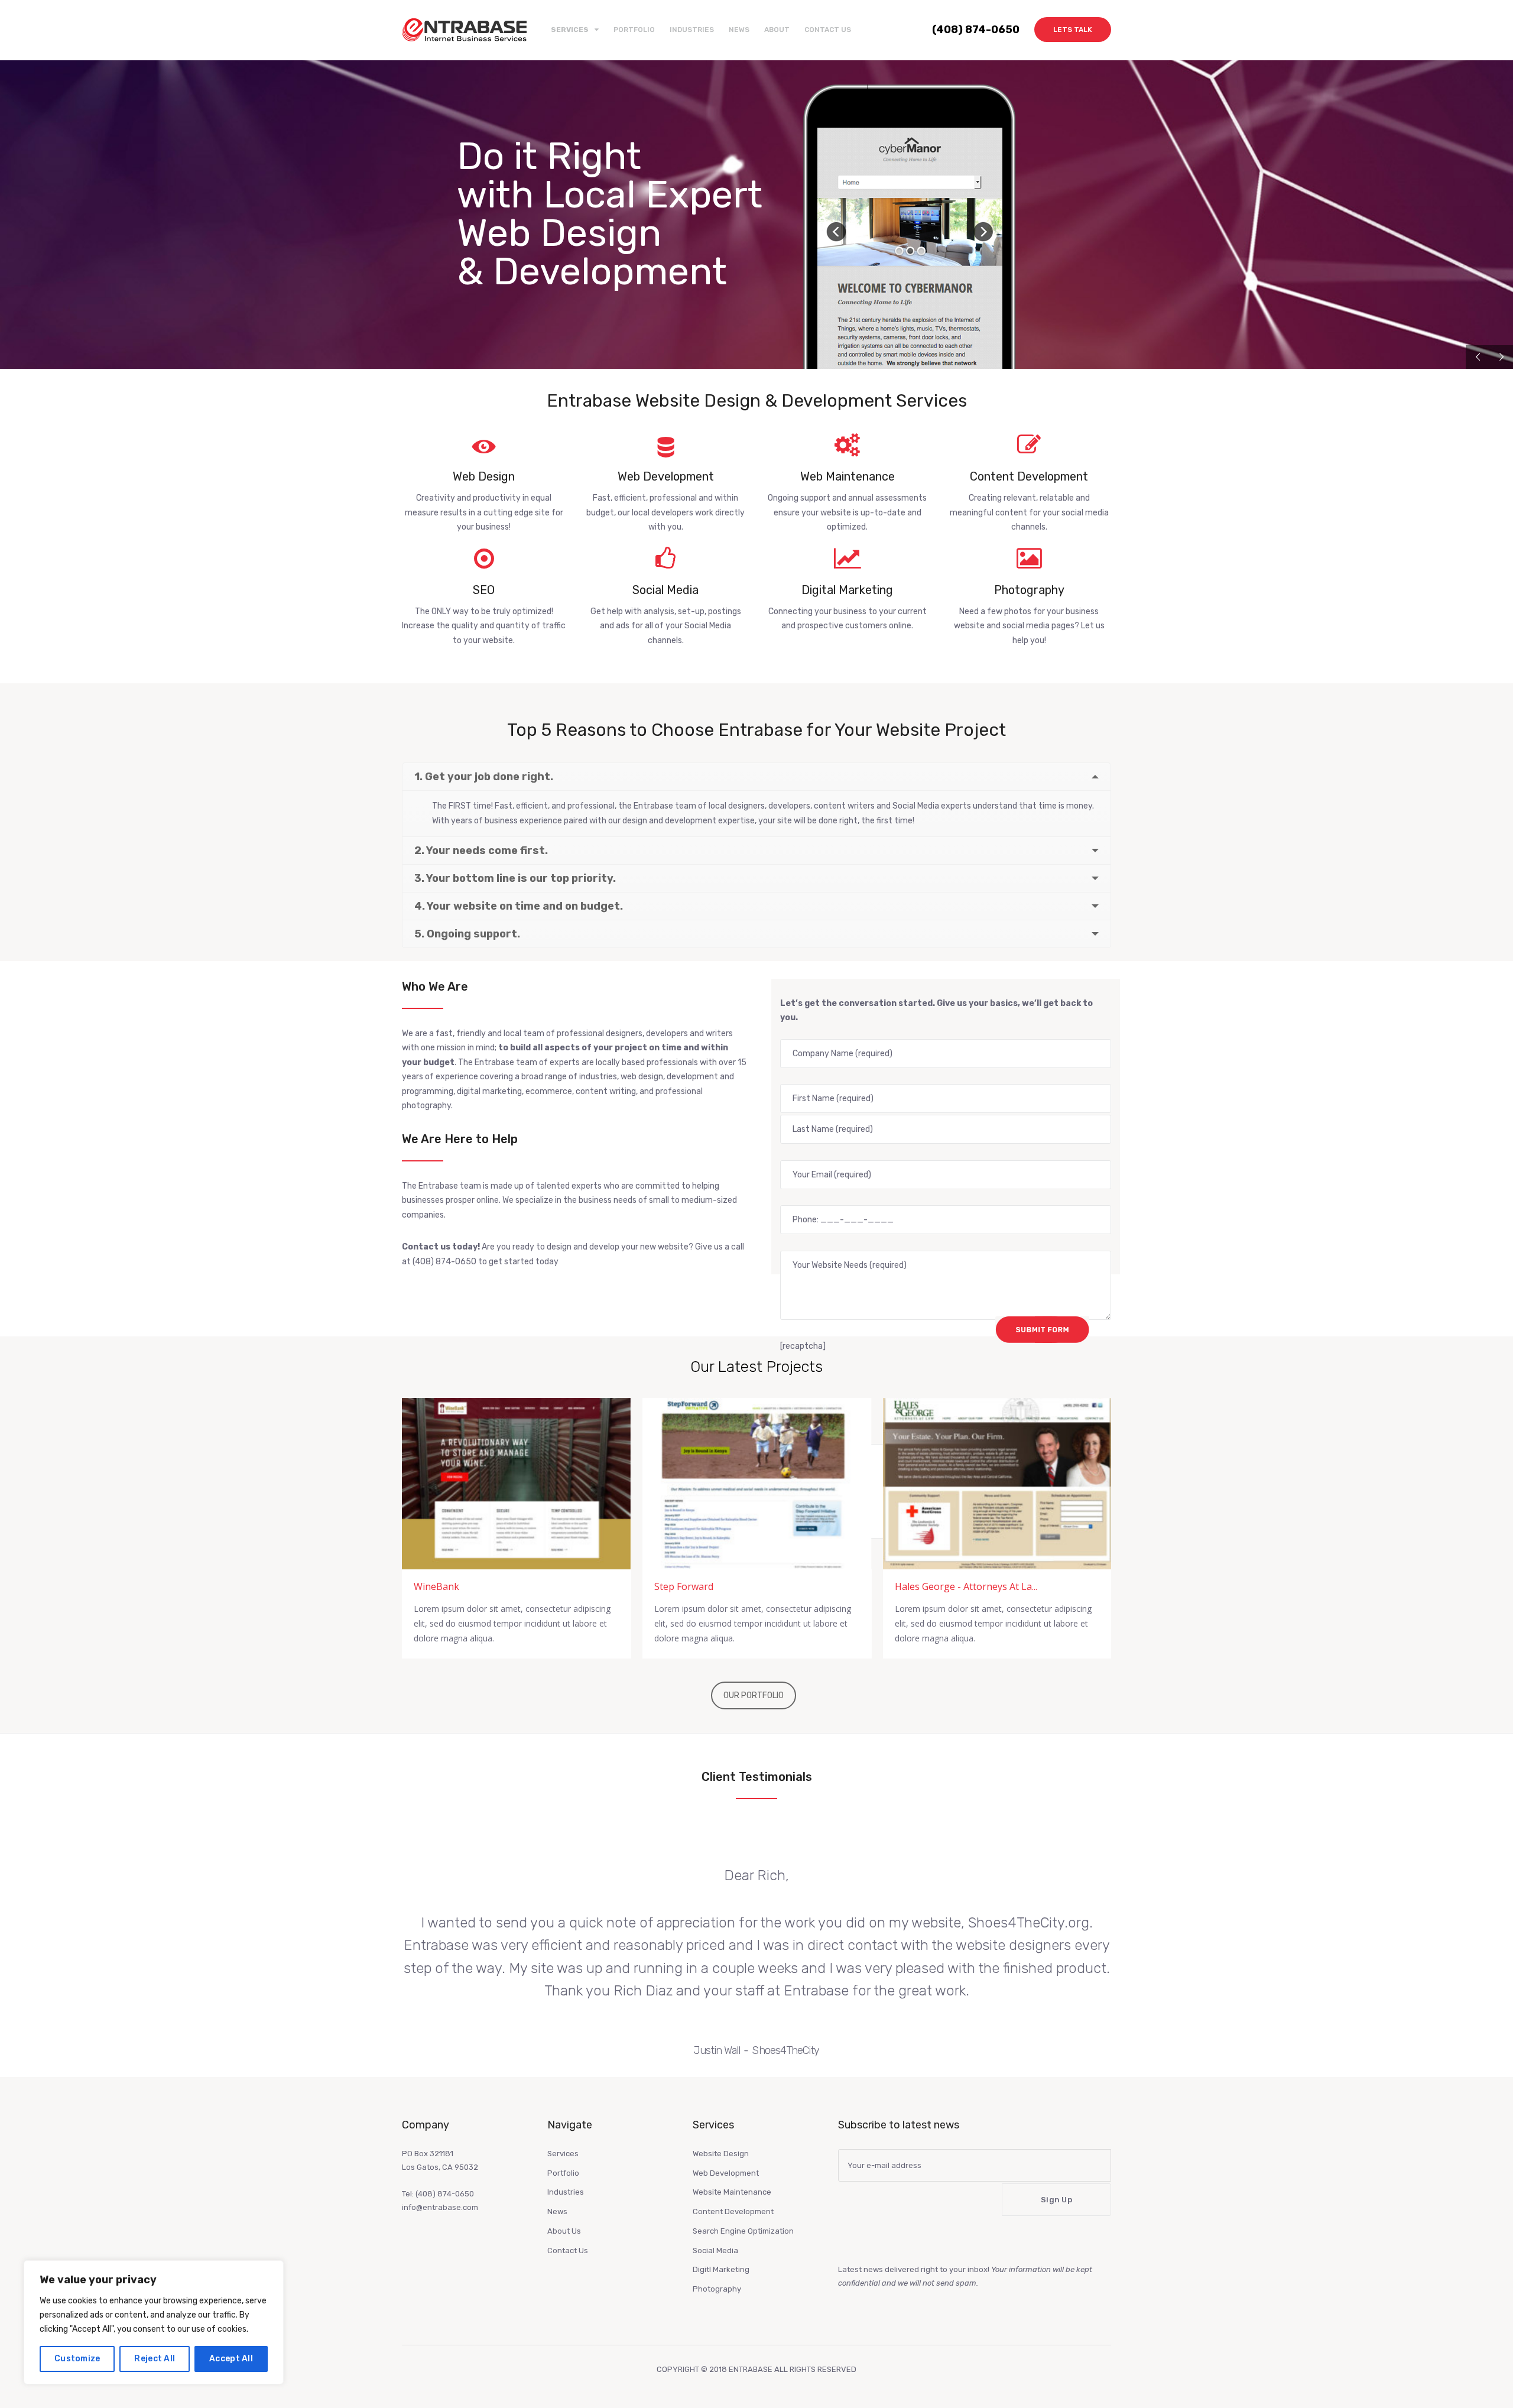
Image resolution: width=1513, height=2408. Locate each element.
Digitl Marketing (721, 2269)
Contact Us (828, 30)
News (739, 30)
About (777, 30)
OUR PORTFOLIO (754, 1695)
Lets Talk (1073, 30)
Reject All (155, 2359)
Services (563, 2154)
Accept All (231, 2359)
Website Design (721, 2154)
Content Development (733, 2211)
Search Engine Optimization (743, 2231)
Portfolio (634, 30)
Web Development (726, 2173)
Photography (717, 2289)
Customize (77, 2359)
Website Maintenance (732, 2192)
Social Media (715, 2250)
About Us (564, 2231)
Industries (692, 30)
